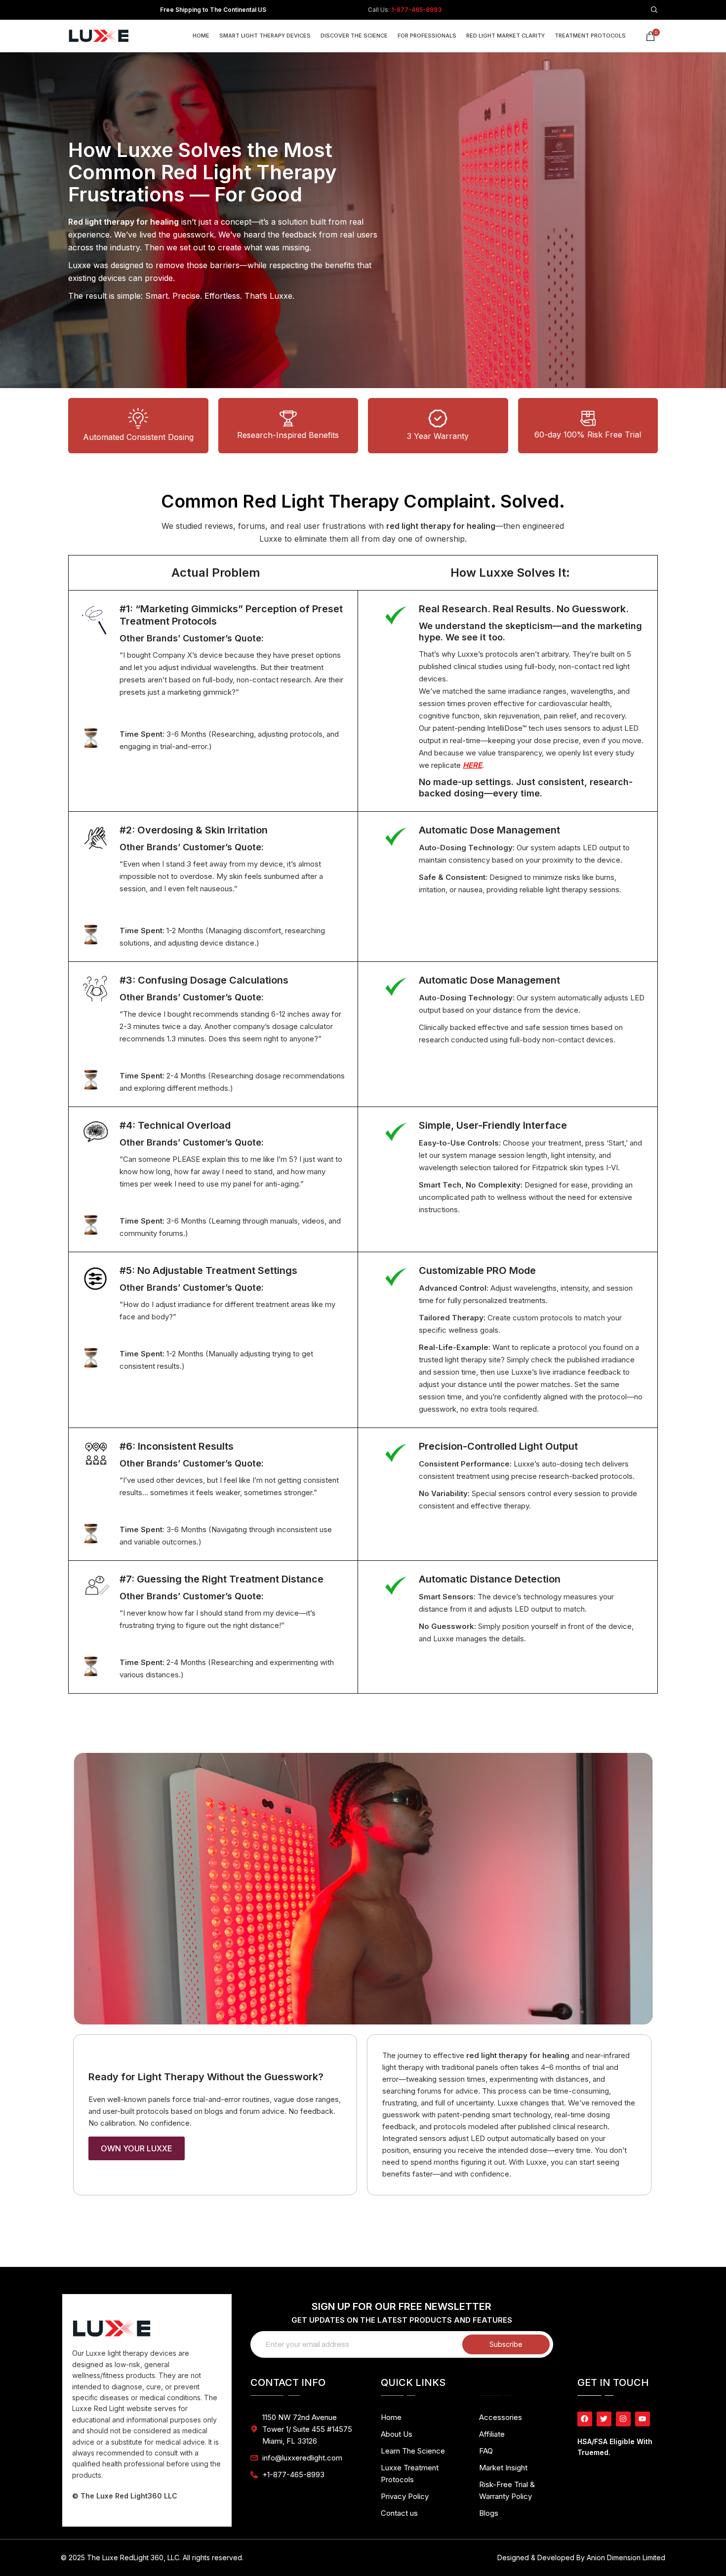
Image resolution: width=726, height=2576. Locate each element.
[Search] (654, 10)
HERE (472, 765)
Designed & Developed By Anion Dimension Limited (581, 2557)
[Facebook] (585, 2419)
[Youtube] (643, 2419)
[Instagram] (623, 2419)
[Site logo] (103, 35)
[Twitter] (604, 2419)
